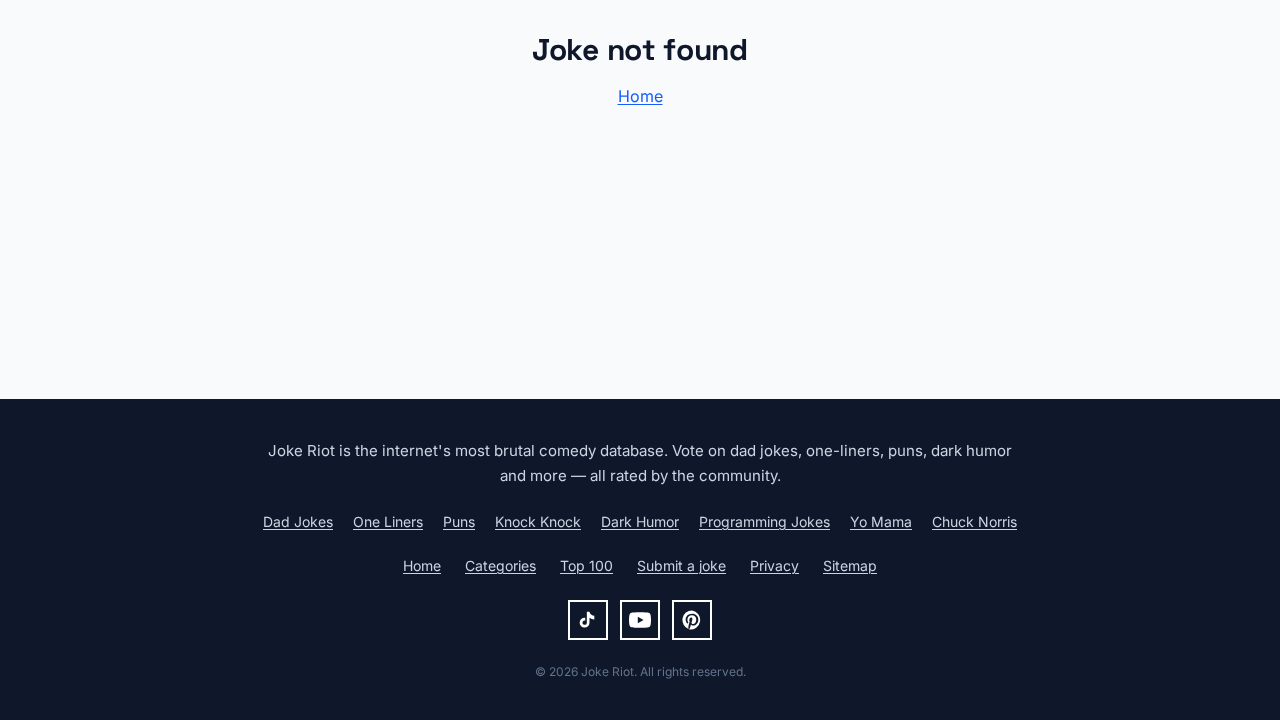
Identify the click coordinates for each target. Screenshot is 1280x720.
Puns (459, 521)
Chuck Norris (974, 521)
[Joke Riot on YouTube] (640, 620)
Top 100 (586, 565)
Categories (500, 565)
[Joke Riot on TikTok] (588, 620)
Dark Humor (640, 521)
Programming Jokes (764, 521)
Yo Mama (881, 521)
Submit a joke (681, 565)
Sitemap (850, 565)
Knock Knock (538, 521)
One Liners (388, 521)
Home (640, 96)
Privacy (774, 565)
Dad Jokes (298, 521)
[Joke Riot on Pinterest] (692, 620)
